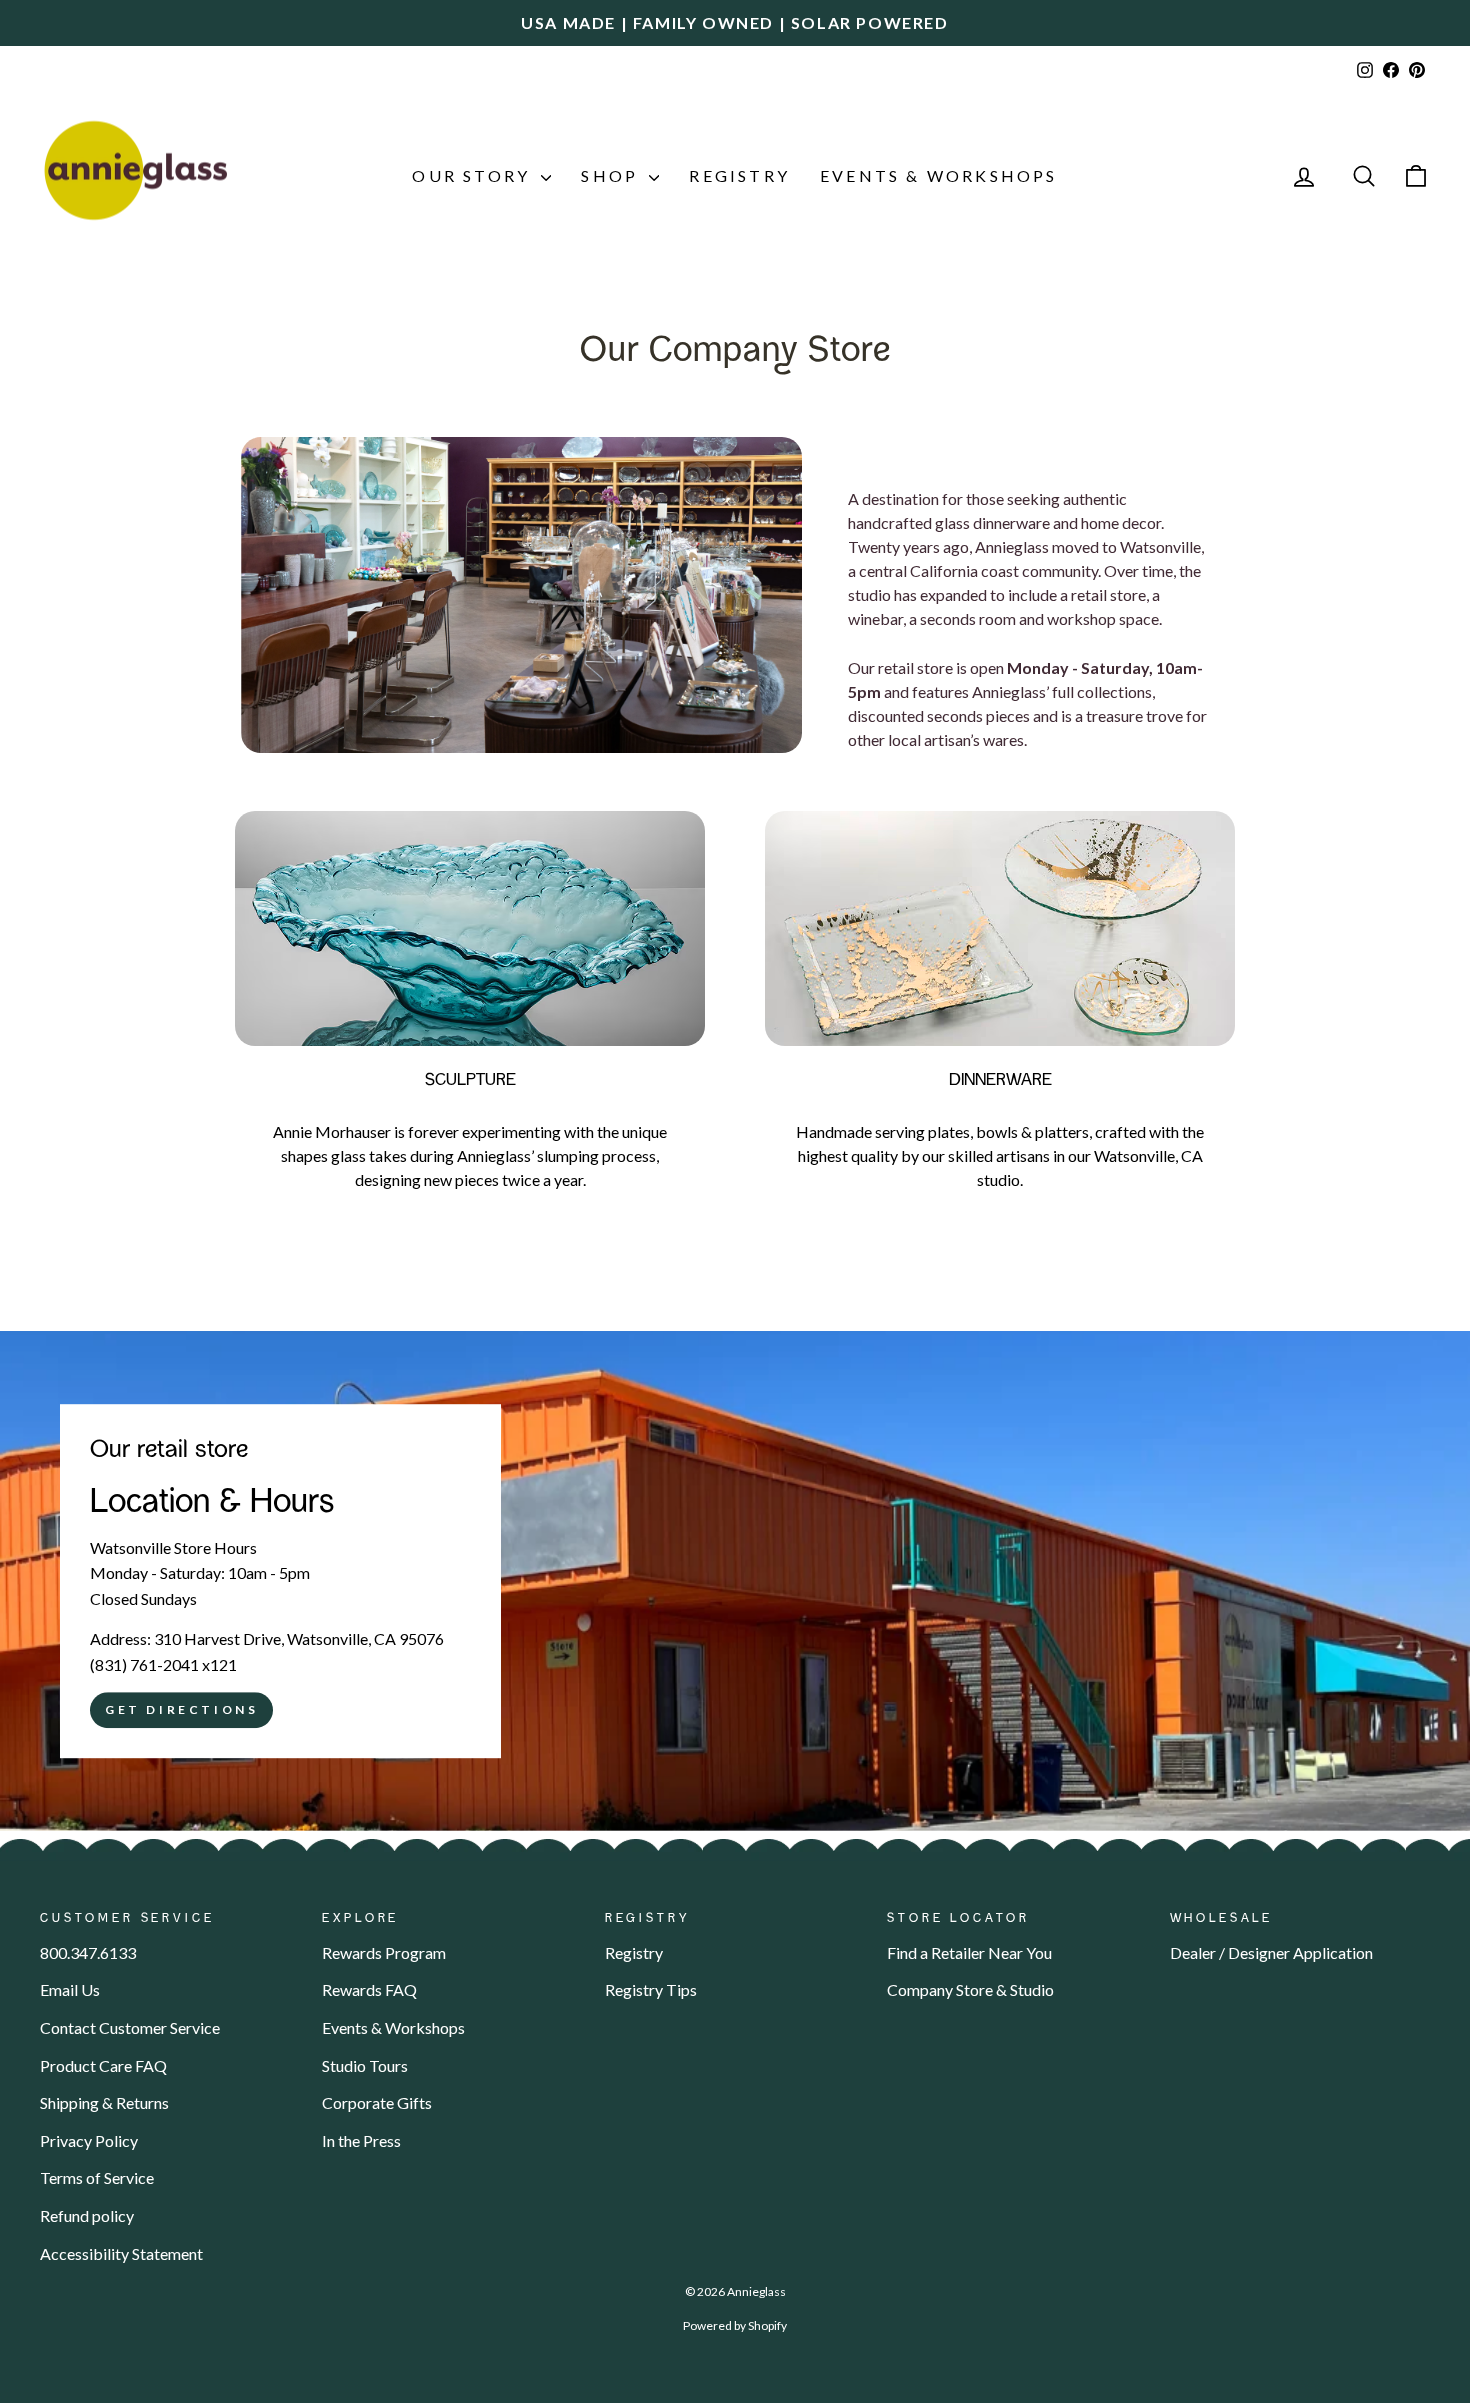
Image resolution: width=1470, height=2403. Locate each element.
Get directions (181, 1710)
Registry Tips (651, 1989)
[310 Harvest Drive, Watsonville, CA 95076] (735, 1581)
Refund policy (87, 2215)
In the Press (361, 2140)
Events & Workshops (939, 175)
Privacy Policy (89, 2140)
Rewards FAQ (369, 1989)
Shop (612, 175)
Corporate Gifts (377, 2102)
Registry (739, 175)
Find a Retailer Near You (969, 1952)
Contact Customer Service (130, 2027)
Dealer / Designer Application (1271, 1952)
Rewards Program (384, 1952)
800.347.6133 (88, 1952)
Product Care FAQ (103, 2065)
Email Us (70, 1989)
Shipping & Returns (104, 2102)
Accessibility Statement (121, 2253)
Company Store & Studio (970, 1989)
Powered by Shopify (735, 2325)
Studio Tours (365, 2065)
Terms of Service (97, 2177)
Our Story (474, 175)
